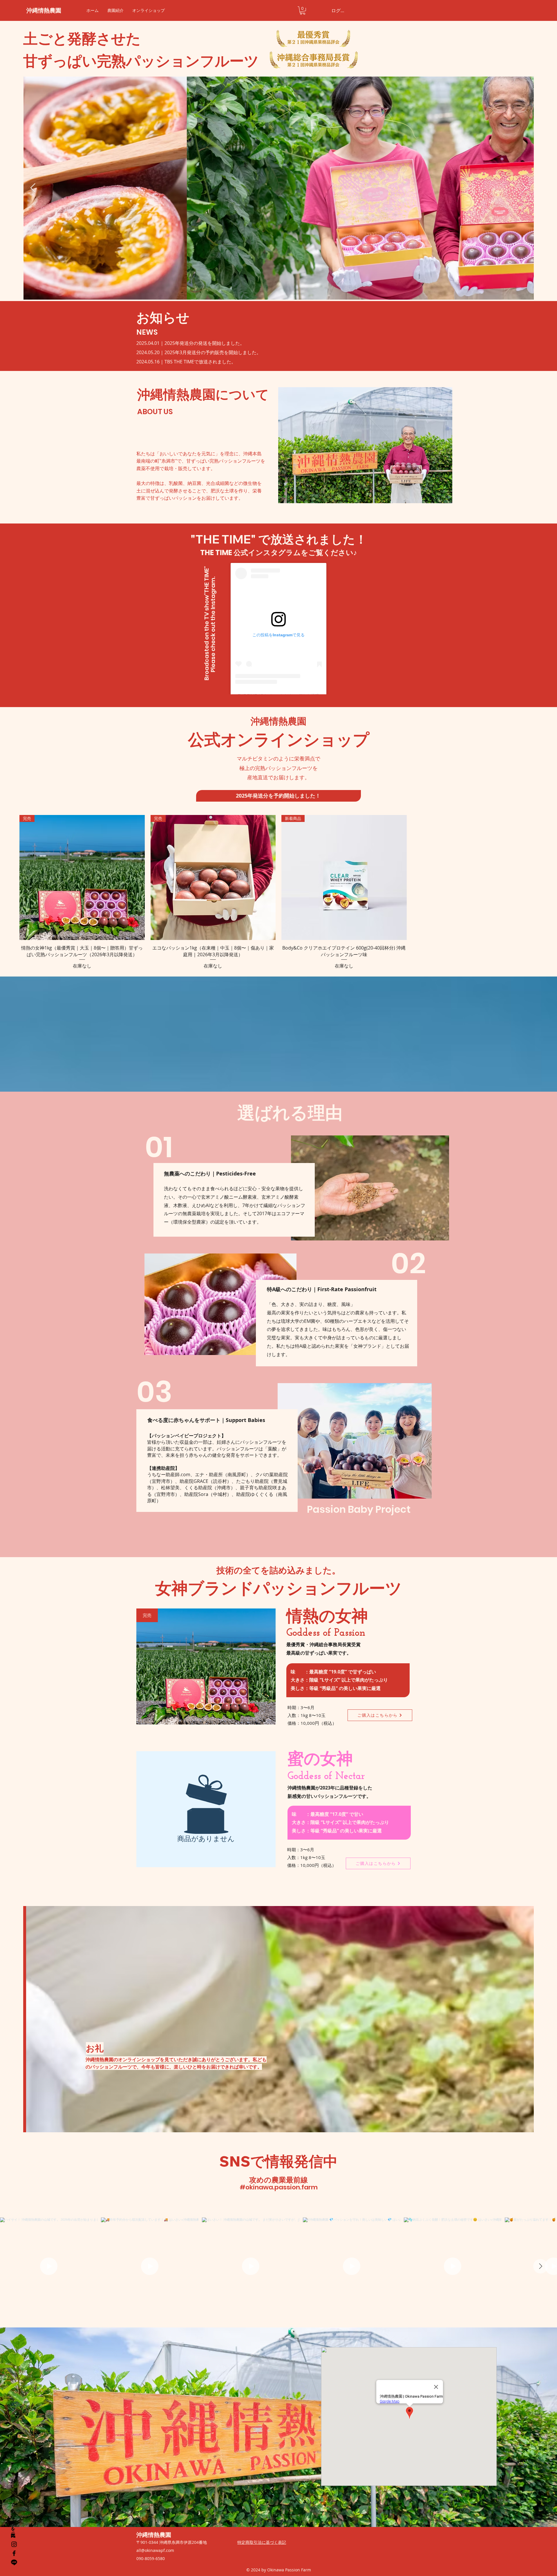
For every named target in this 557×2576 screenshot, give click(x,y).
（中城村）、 (222, 1494)
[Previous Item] (33, 188)
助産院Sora (196, 1494)
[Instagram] (14, 2544)
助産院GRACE (194, 1481)
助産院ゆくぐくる (255, 1494)
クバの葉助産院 (272, 1474)
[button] (303, 11)
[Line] (14, 2562)
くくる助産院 (198, 1488)
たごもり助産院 (252, 1481)
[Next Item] (524, 188)
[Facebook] (14, 2553)
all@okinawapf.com (155, 2550)
